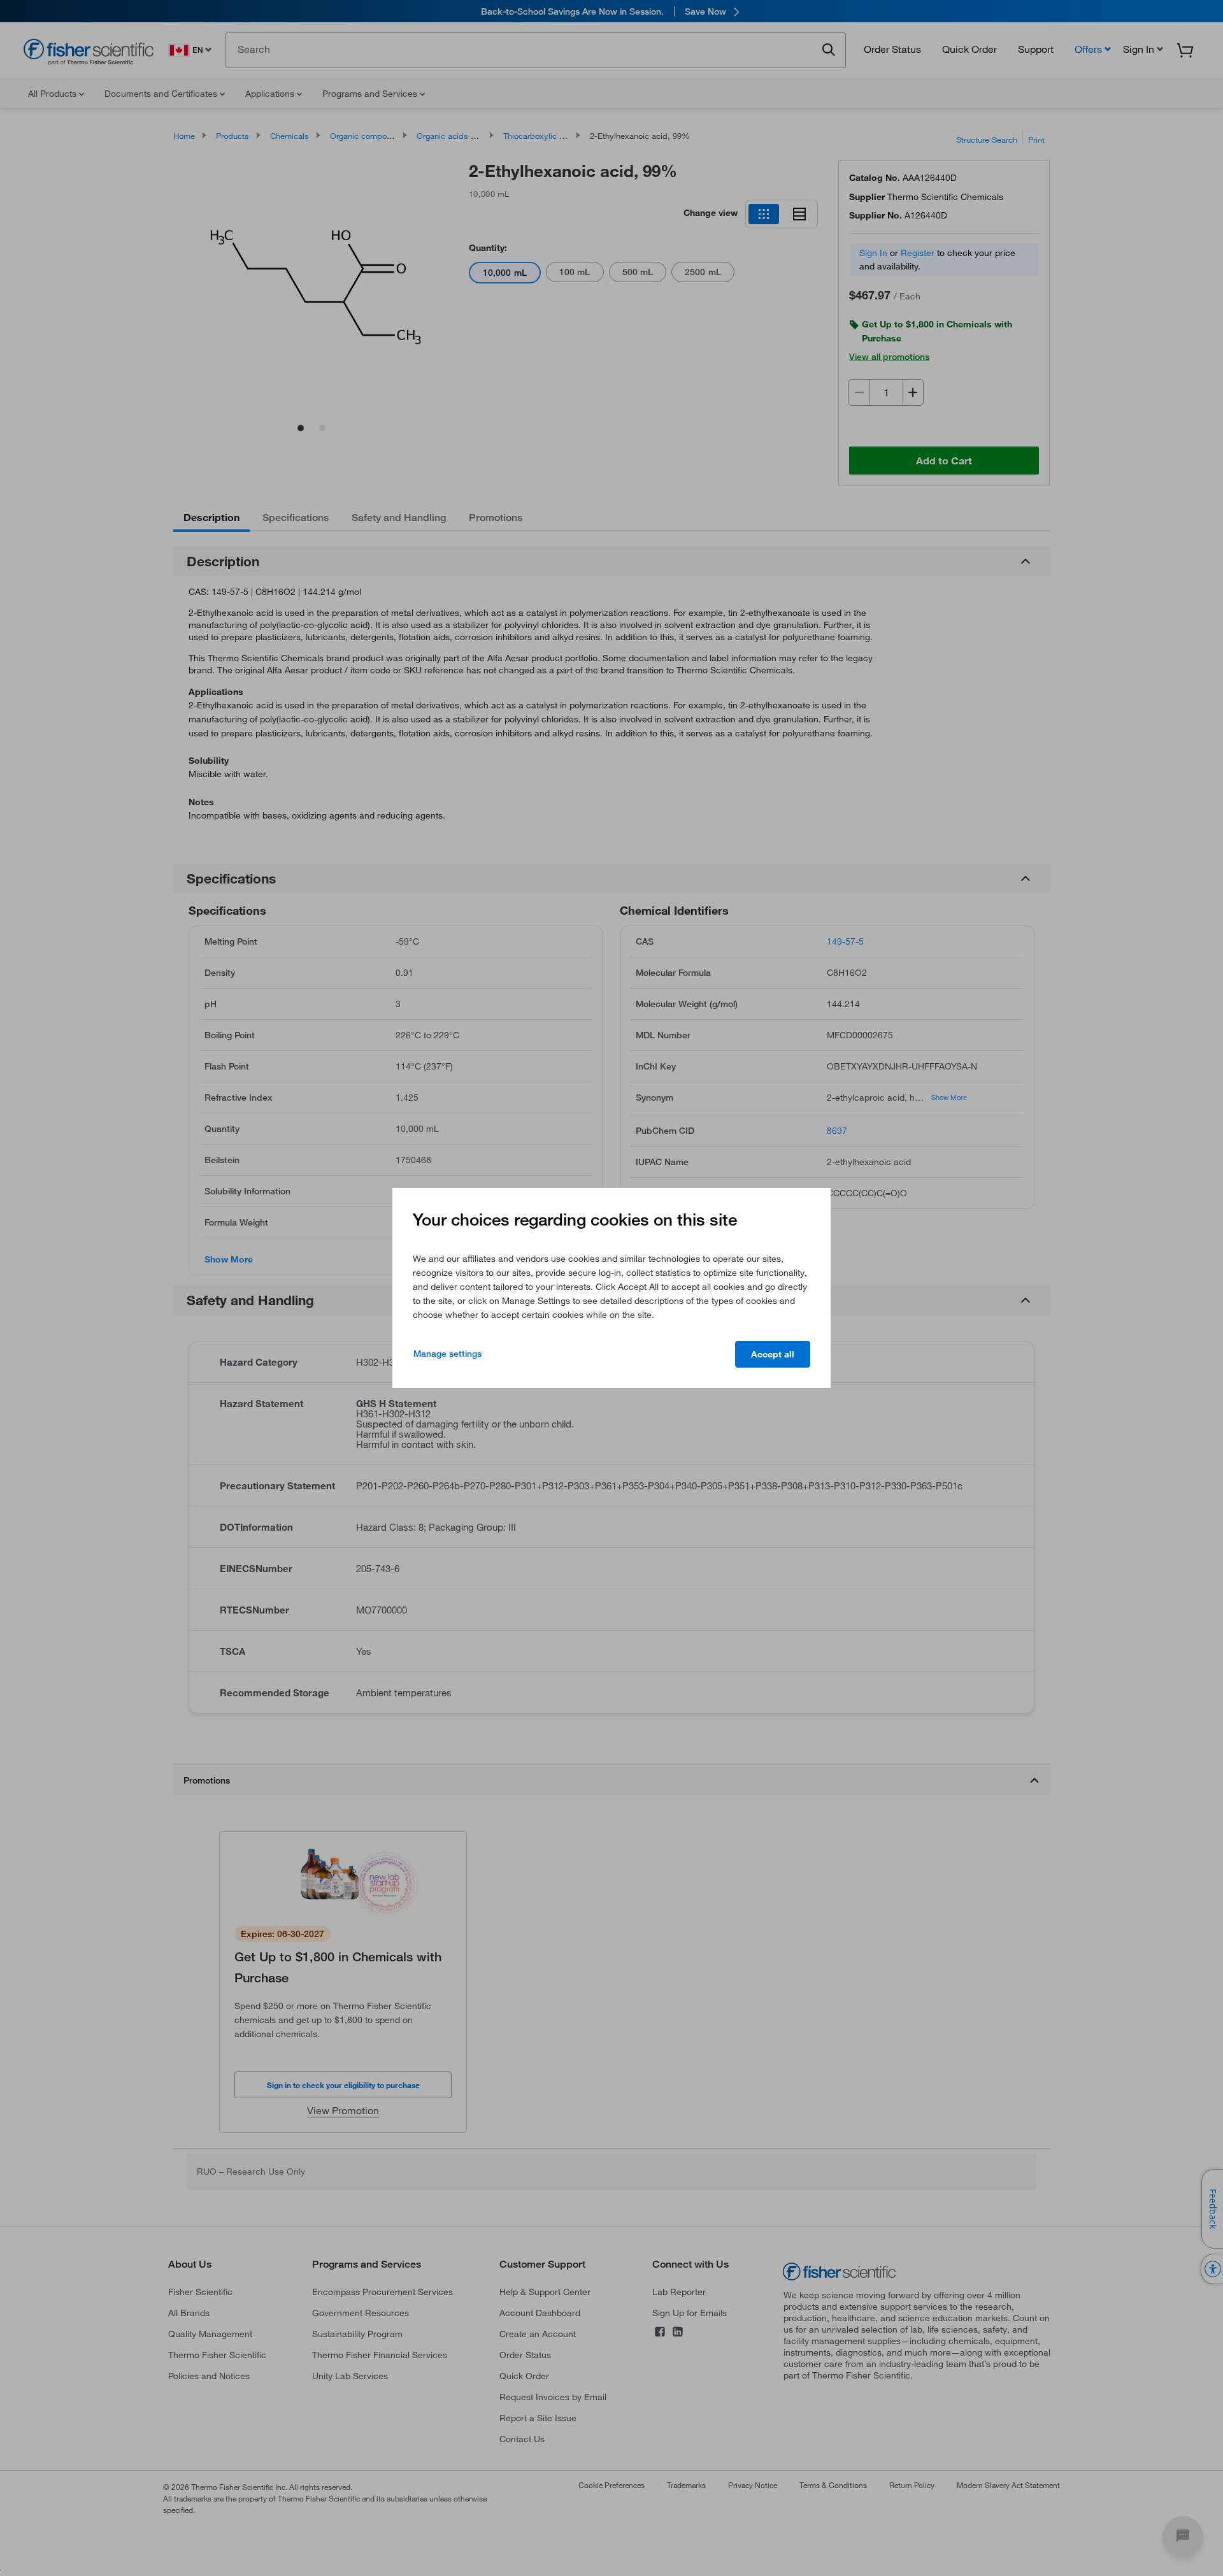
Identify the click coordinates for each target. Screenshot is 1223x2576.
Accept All (773, 1354)
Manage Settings (447, 1354)
